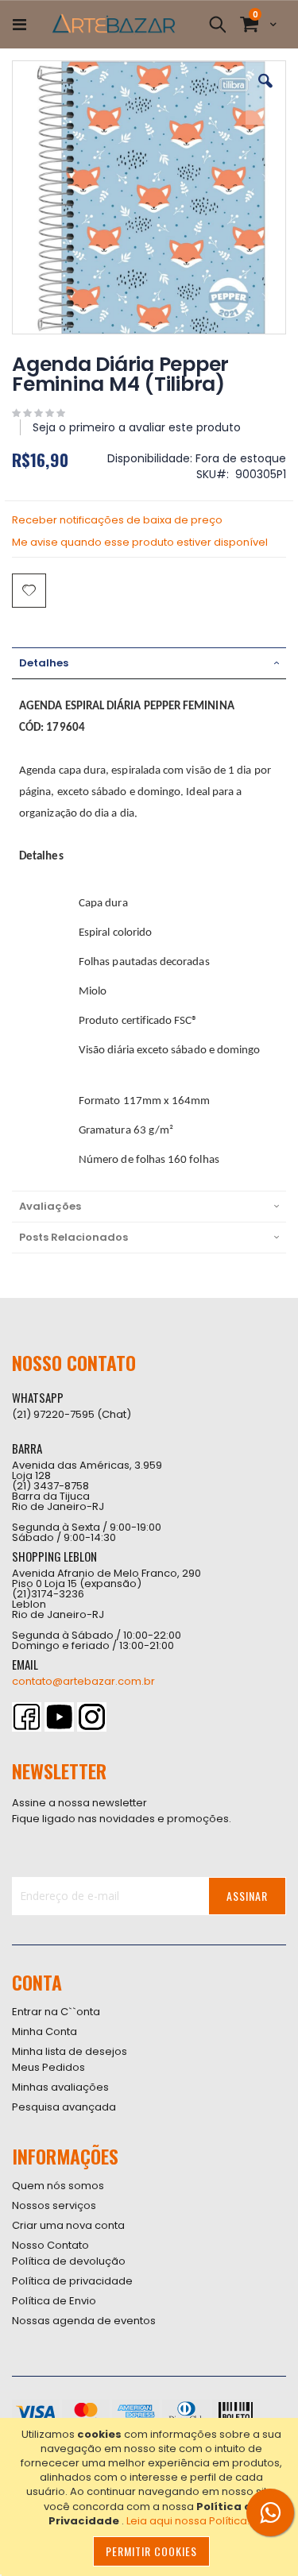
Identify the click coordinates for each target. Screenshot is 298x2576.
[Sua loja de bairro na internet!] (114, 25)
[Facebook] (27, 1717)
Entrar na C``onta (56, 2012)
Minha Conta (45, 2031)
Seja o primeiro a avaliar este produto (137, 427)
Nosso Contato (50, 2245)
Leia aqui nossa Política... (190, 2521)
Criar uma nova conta (68, 2225)
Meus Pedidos (48, 2067)
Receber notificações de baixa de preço (117, 520)
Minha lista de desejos (70, 2051)
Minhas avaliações (60, 2087)
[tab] (149, 663)
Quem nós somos (58, 2186)
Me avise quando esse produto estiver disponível (140, 542)
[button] (265, 93)
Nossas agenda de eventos (84, 2321)
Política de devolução (69, 2261)
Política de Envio (54, 2301)
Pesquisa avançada (64, 2107)
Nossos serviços (54, 2205)
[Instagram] (92, 1717)
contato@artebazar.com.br (83, 1681)
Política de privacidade (72, 2281)
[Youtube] (59, 1717)
